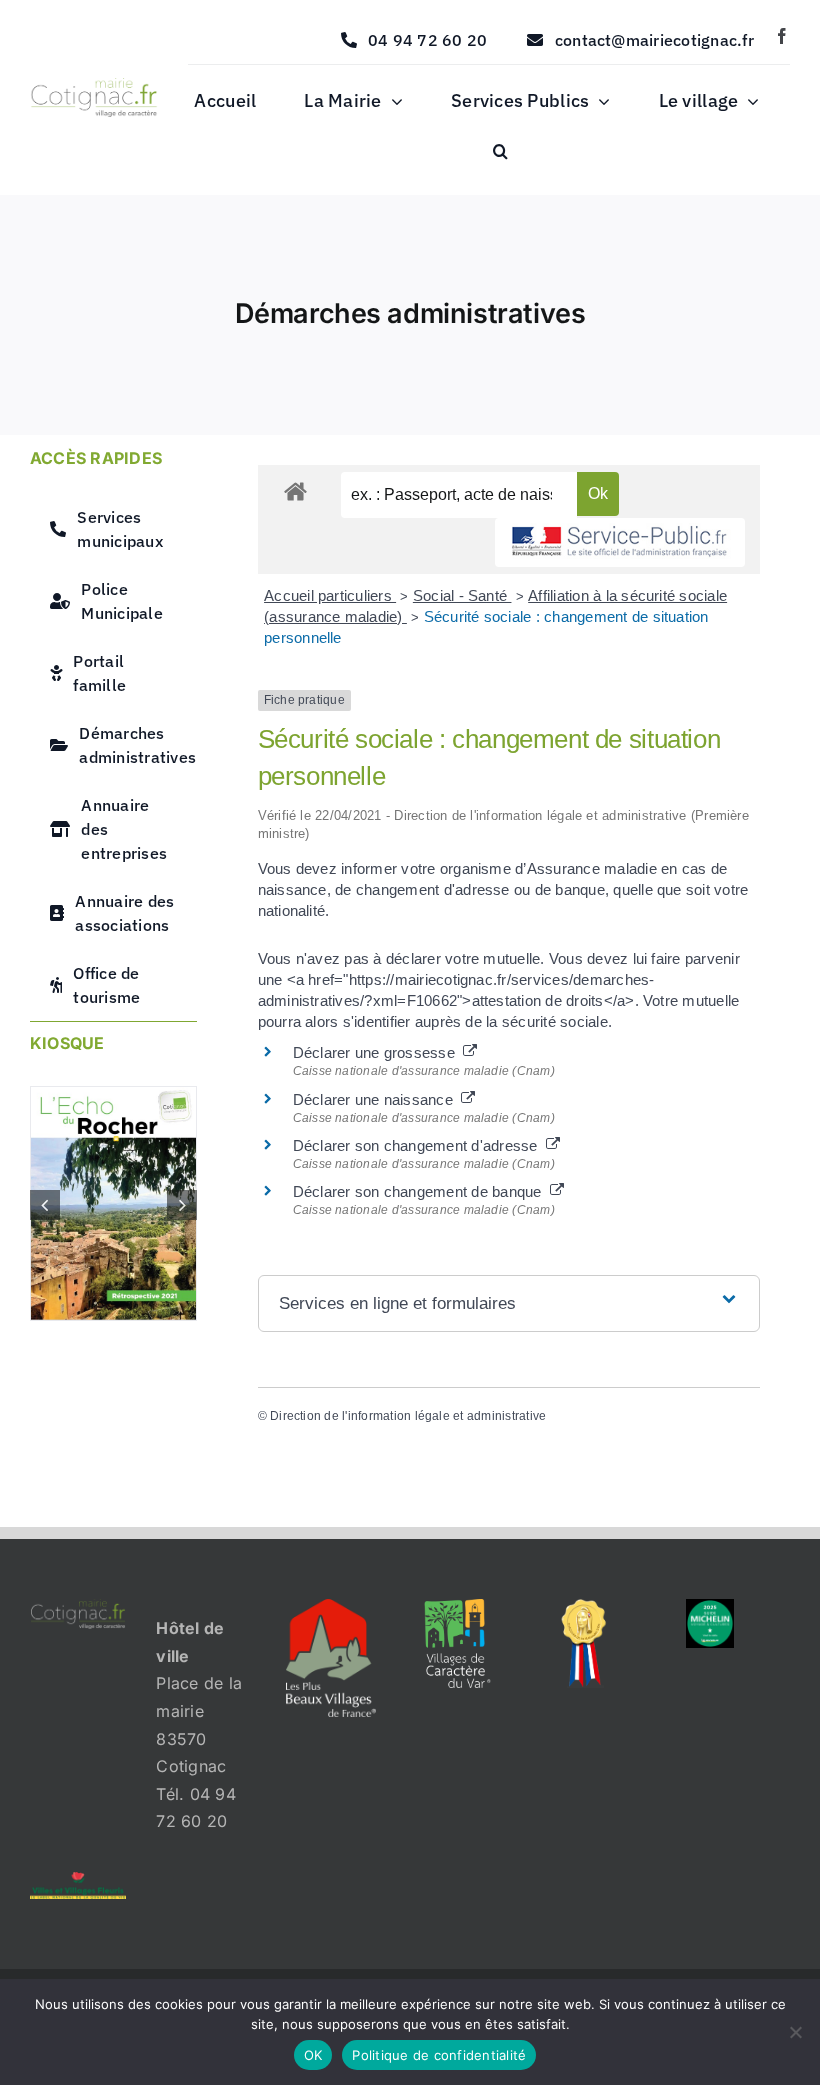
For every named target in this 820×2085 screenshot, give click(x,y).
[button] (500, 152)
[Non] (795, 2032)
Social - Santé (462, 595)
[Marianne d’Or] (584, 1607)
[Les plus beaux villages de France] (331, 1607)
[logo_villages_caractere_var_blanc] (457, 1607)
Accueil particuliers (330, 595)
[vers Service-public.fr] (620, 542)
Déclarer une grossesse (378, 1052)
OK (313, 2055)
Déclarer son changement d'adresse (419, 1145)
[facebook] (782, 36)
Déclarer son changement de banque (421, 1191)
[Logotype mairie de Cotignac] (94, 86)
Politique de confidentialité (439, 2055)
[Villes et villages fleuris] (78, 1880)
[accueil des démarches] (295, 490)
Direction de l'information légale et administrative (408, 1416)
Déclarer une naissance (377, 1099)
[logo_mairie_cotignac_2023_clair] (78, 1607)
